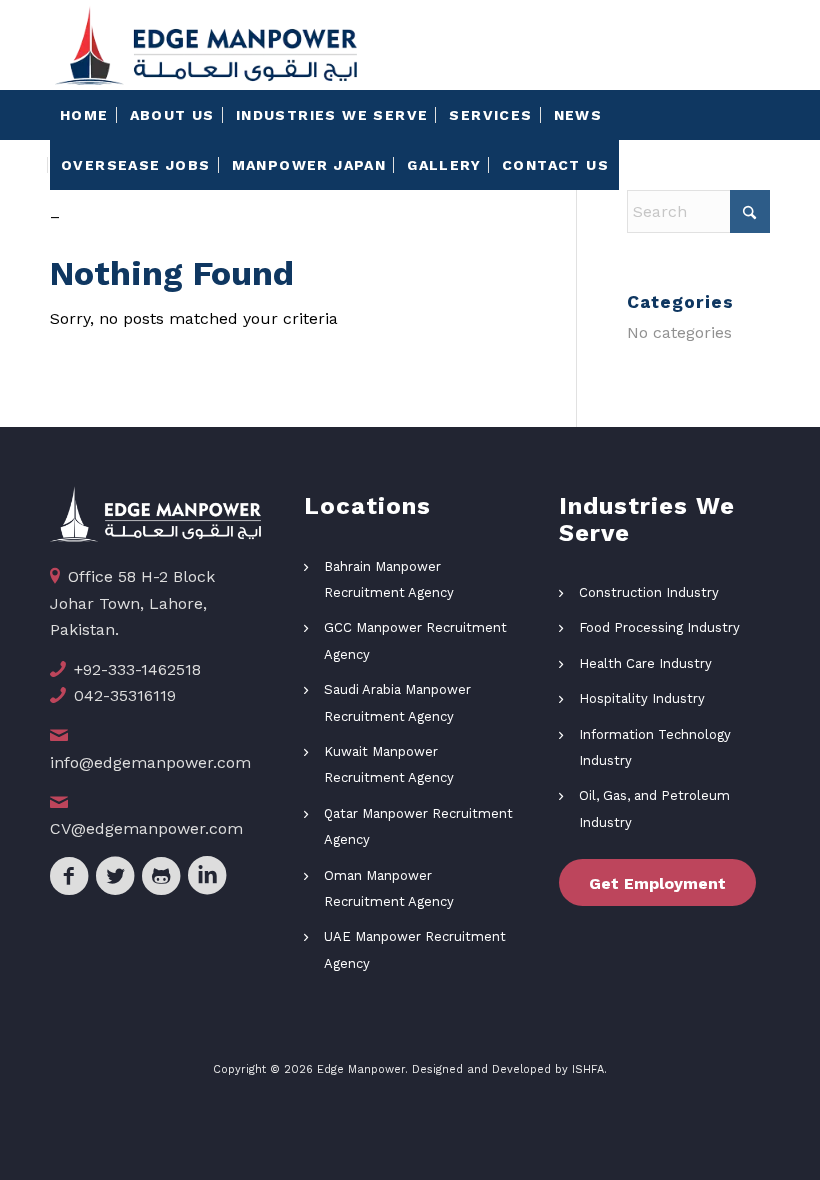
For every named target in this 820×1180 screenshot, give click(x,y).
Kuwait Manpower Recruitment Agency (389, 764)
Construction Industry (649, 592)
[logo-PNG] (206, 45)
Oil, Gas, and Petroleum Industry (654, 808)
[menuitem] (84, 115)
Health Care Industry (645, 663)
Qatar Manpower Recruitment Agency (418, 826)
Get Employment (657, 883)
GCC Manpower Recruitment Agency (415, 640)
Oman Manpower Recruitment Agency (389, 888)
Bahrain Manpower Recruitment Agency (389, 579)
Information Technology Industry (655, 747)
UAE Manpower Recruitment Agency (415, 949)
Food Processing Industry (659, 627)
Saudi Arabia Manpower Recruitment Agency (397, 702)
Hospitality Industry (642, 698)
